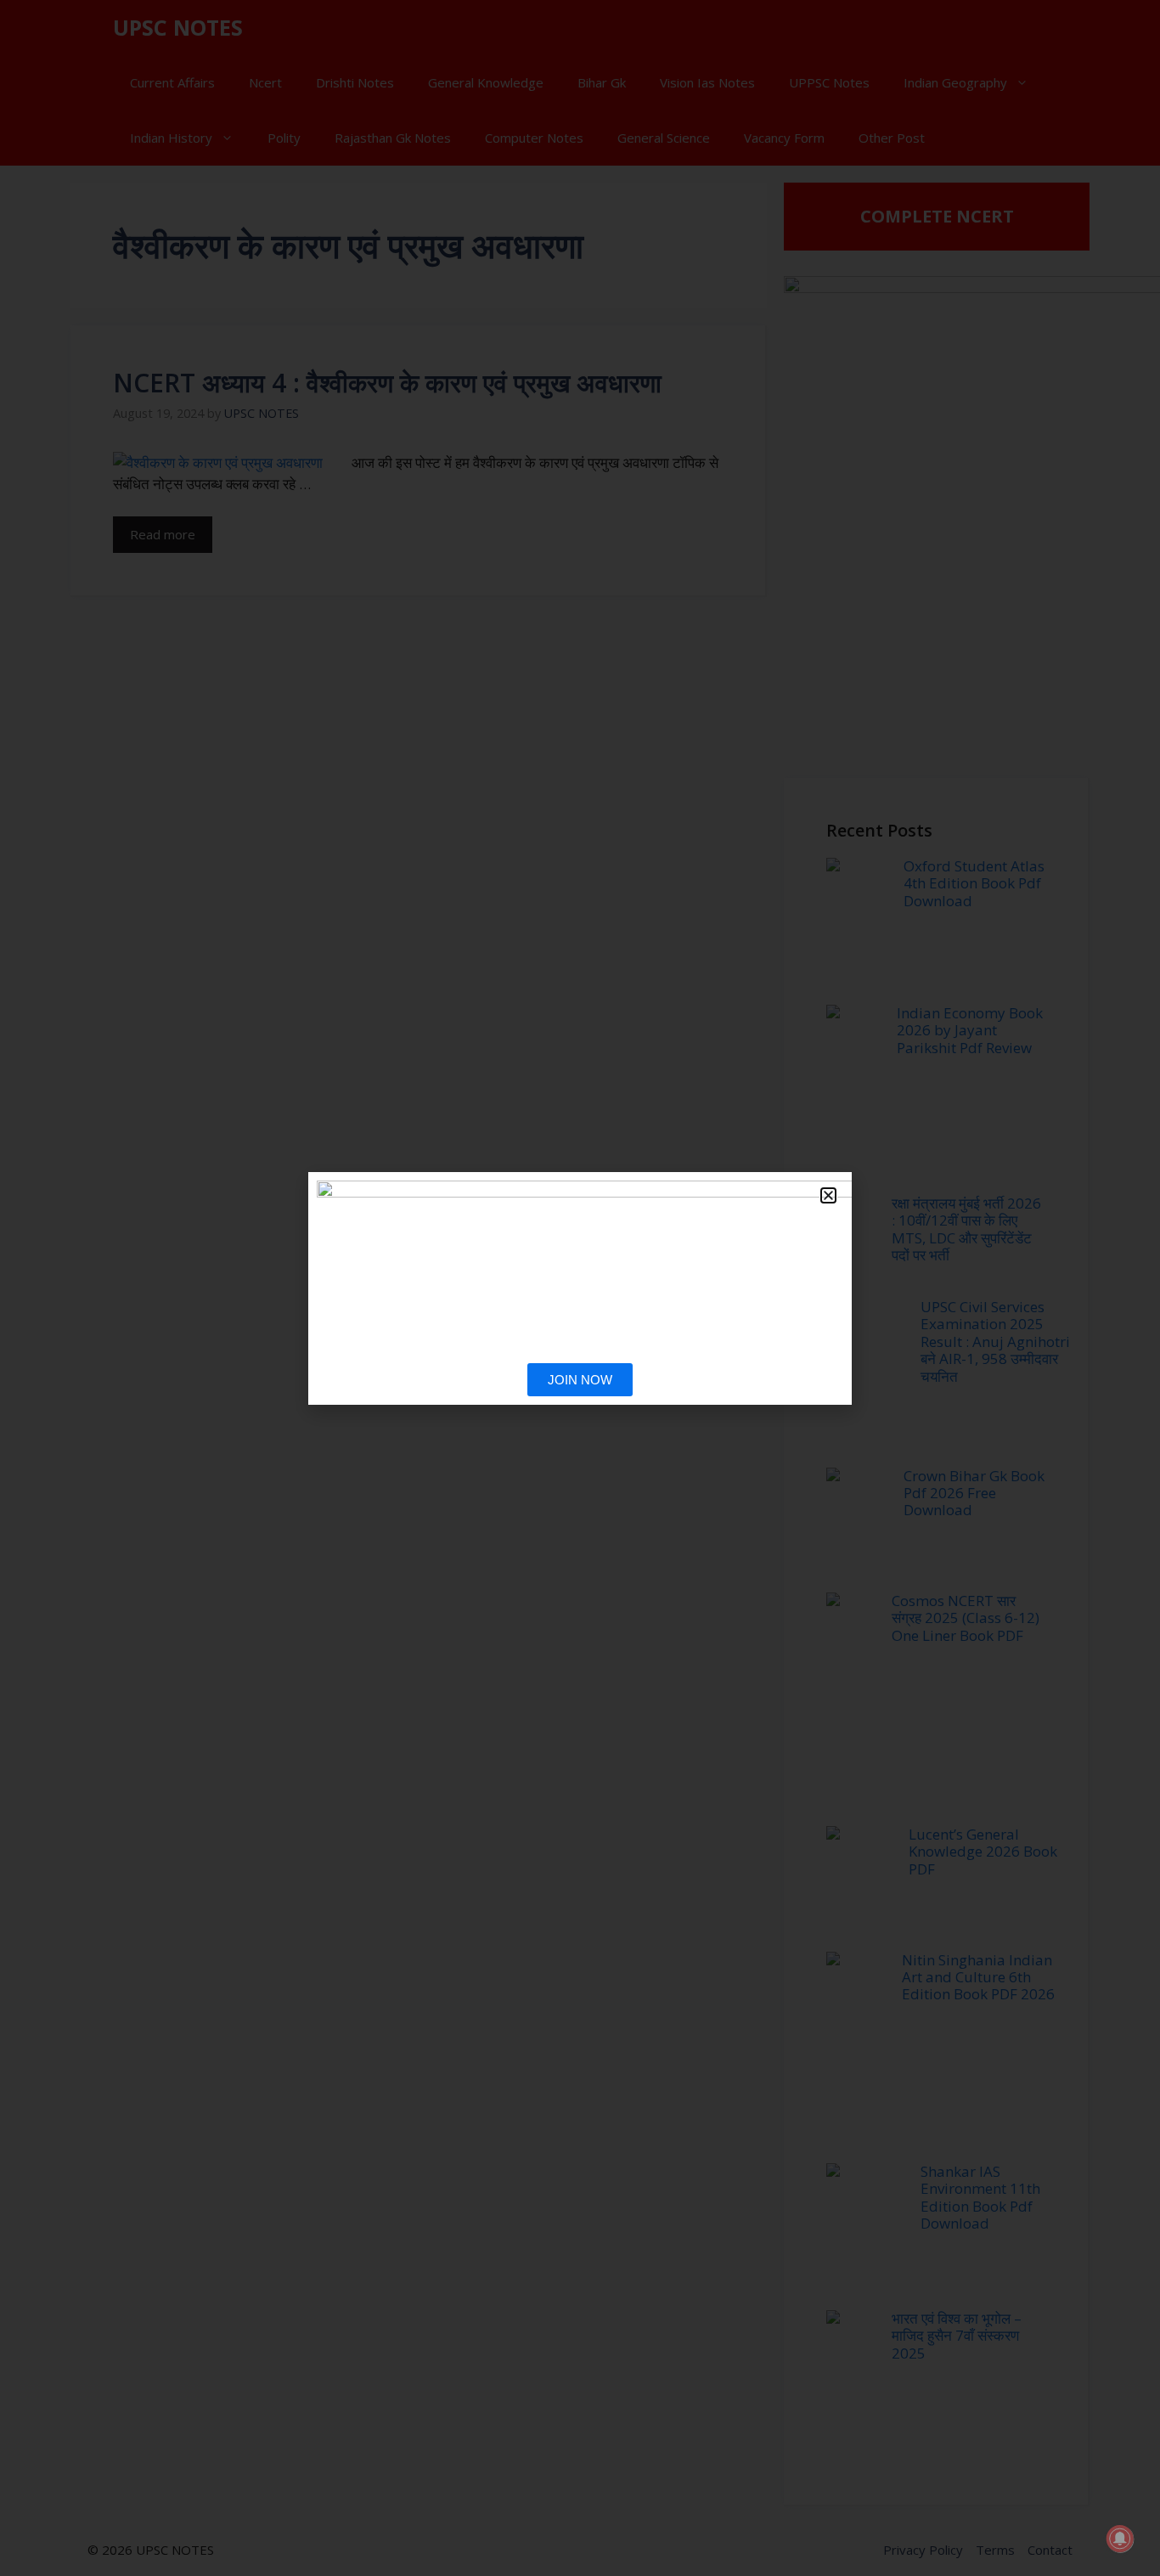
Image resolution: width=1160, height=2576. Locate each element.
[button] (828, 1195)
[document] (580, 1288)
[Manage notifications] (1120, 2539)
